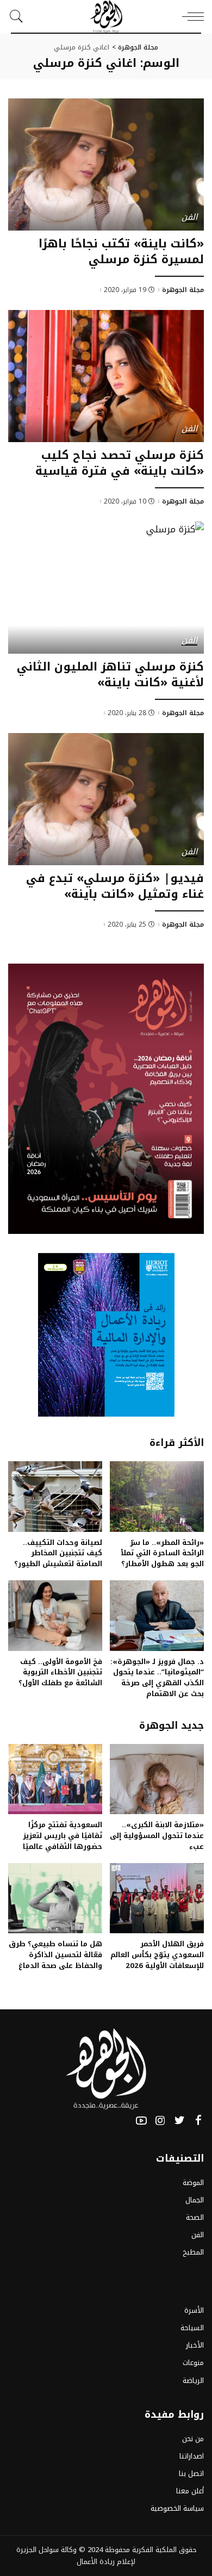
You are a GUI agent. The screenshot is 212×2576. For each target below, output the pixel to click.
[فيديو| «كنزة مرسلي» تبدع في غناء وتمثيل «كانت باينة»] (106, 799)
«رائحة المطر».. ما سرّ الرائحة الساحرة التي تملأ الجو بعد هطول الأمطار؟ (162, 1553)
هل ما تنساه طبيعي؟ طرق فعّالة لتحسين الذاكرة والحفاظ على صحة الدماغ (55, 1955)
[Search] (19, 16)
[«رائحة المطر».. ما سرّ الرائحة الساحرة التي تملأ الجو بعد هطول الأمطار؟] (157, 1497)
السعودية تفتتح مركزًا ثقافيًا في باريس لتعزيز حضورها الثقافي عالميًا (63, 1836)
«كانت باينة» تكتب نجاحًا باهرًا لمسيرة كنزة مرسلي (121, 252)
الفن (189, 218)
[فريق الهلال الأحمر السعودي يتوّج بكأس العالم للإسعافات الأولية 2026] (157, 1898)
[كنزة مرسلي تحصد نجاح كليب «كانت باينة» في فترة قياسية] (106, 376)
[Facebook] (198, 2121)
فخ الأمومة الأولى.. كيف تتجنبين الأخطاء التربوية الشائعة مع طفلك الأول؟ (60, 1672)
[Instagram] (160, 2121)
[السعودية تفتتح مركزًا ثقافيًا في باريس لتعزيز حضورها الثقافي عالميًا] (55, 1779)
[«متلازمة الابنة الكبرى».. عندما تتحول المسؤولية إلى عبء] (157, 1779)
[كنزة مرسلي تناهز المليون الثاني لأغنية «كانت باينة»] (106, 588)
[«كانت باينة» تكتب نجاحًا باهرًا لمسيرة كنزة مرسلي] (106, 165)
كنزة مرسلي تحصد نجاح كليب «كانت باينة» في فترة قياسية (120, 463)
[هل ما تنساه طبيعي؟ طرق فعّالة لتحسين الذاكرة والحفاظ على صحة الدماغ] (55, 1898)
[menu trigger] (190, 16)
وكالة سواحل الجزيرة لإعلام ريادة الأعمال (76, 2556)
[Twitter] (179, 2121)
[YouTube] (141, 2121)
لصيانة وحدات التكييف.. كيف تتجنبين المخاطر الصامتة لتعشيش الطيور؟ (58, 1553)
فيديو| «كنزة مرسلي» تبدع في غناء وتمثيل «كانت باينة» (115, 886)
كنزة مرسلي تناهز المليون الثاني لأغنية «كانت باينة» (110, 675)
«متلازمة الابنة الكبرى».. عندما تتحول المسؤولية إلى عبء (157, 1836)
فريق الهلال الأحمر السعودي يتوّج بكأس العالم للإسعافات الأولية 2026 (157, 1955)
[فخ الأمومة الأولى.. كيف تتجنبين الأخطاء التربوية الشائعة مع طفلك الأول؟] (55, 1616)
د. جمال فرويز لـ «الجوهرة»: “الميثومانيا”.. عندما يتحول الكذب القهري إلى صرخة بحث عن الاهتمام (157, 1678)
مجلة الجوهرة (183, 290)
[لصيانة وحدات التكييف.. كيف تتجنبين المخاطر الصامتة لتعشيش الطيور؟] (55, 1497)
